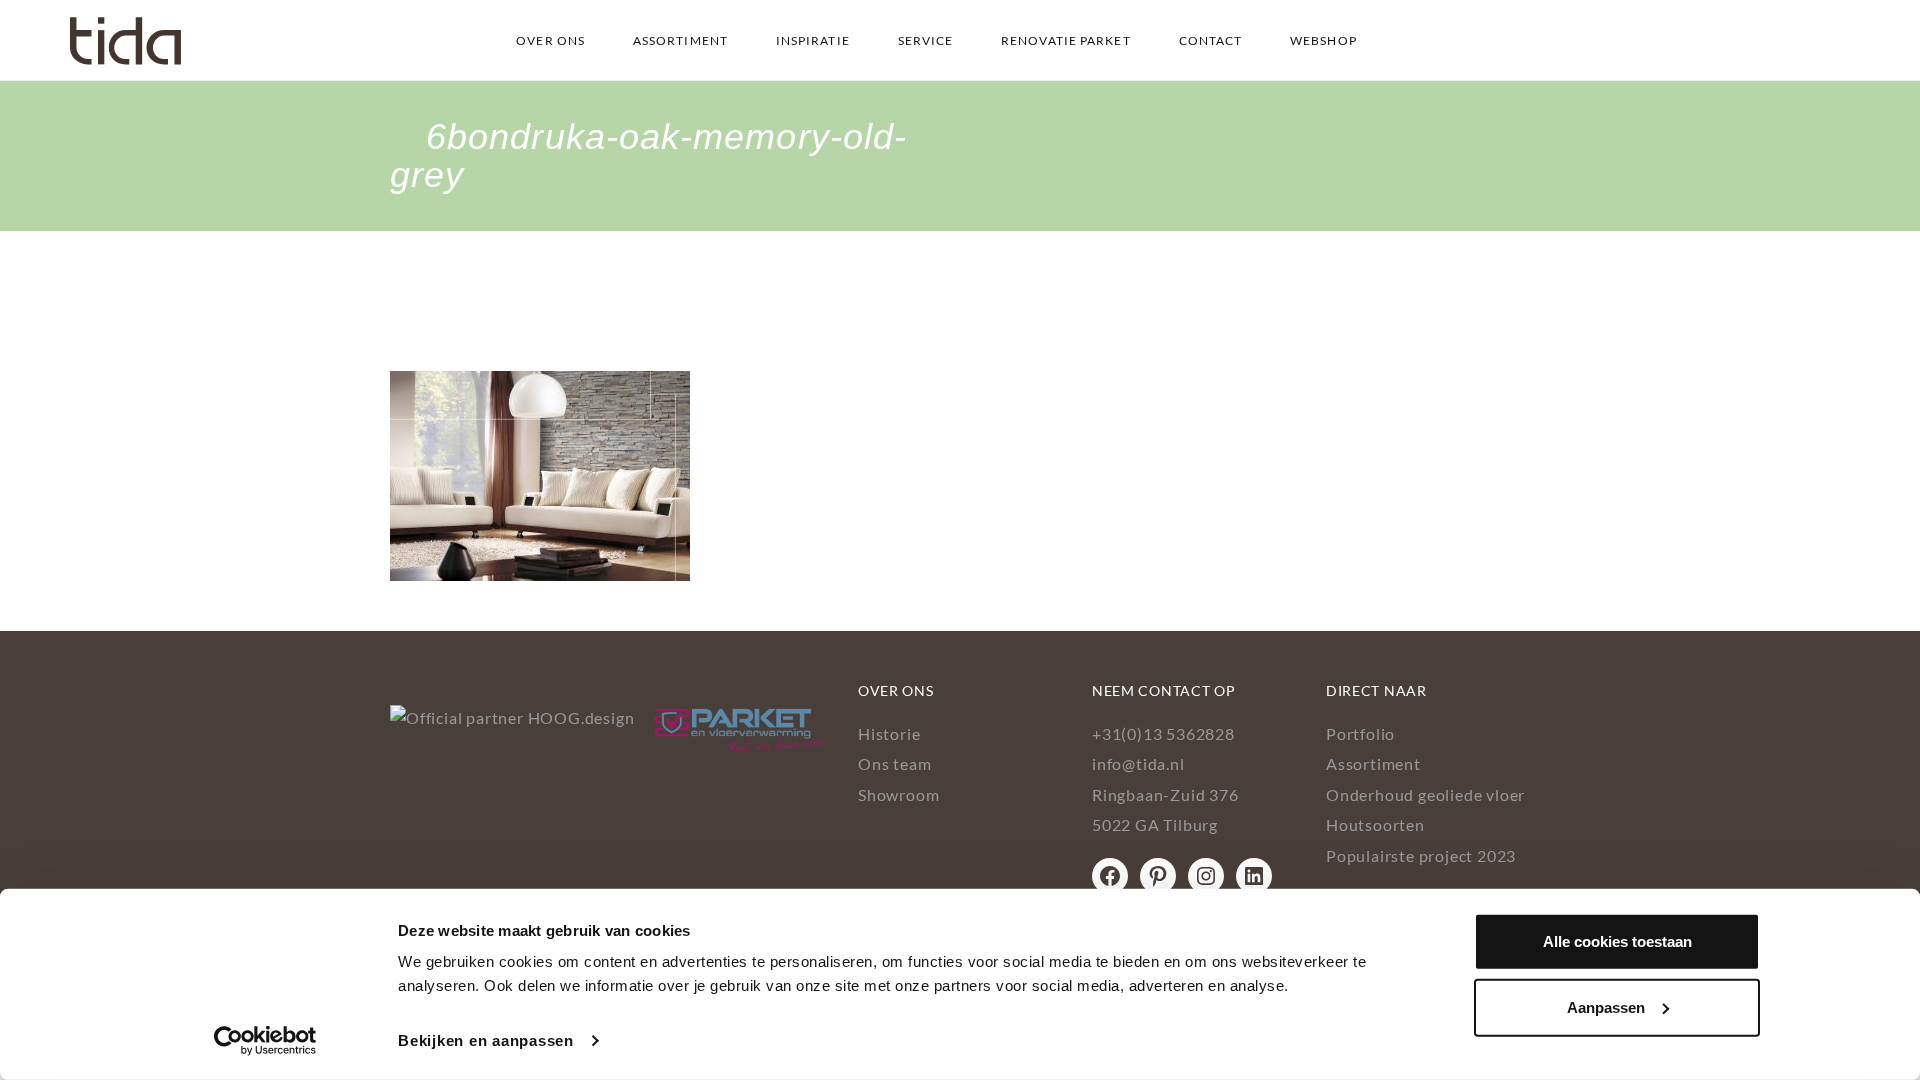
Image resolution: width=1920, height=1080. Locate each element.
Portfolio (1360, 733)
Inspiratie (813, 40)
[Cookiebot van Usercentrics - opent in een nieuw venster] (265, 1041)
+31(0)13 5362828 (1163, 733)
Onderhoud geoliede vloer (1425, 794)
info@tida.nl (1138, 763)
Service (926, 40)
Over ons (550, 40)
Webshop (1323, 40)
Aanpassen (1606, 1006)
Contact (1211, 40)
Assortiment (680, 40)
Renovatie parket (1066, 40)
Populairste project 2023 (1421, 855)
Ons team (894, 763)
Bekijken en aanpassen (486, 1040)
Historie (889, 733)
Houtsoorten (1375, 824)
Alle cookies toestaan (1617, 941)
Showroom (898, 794)
